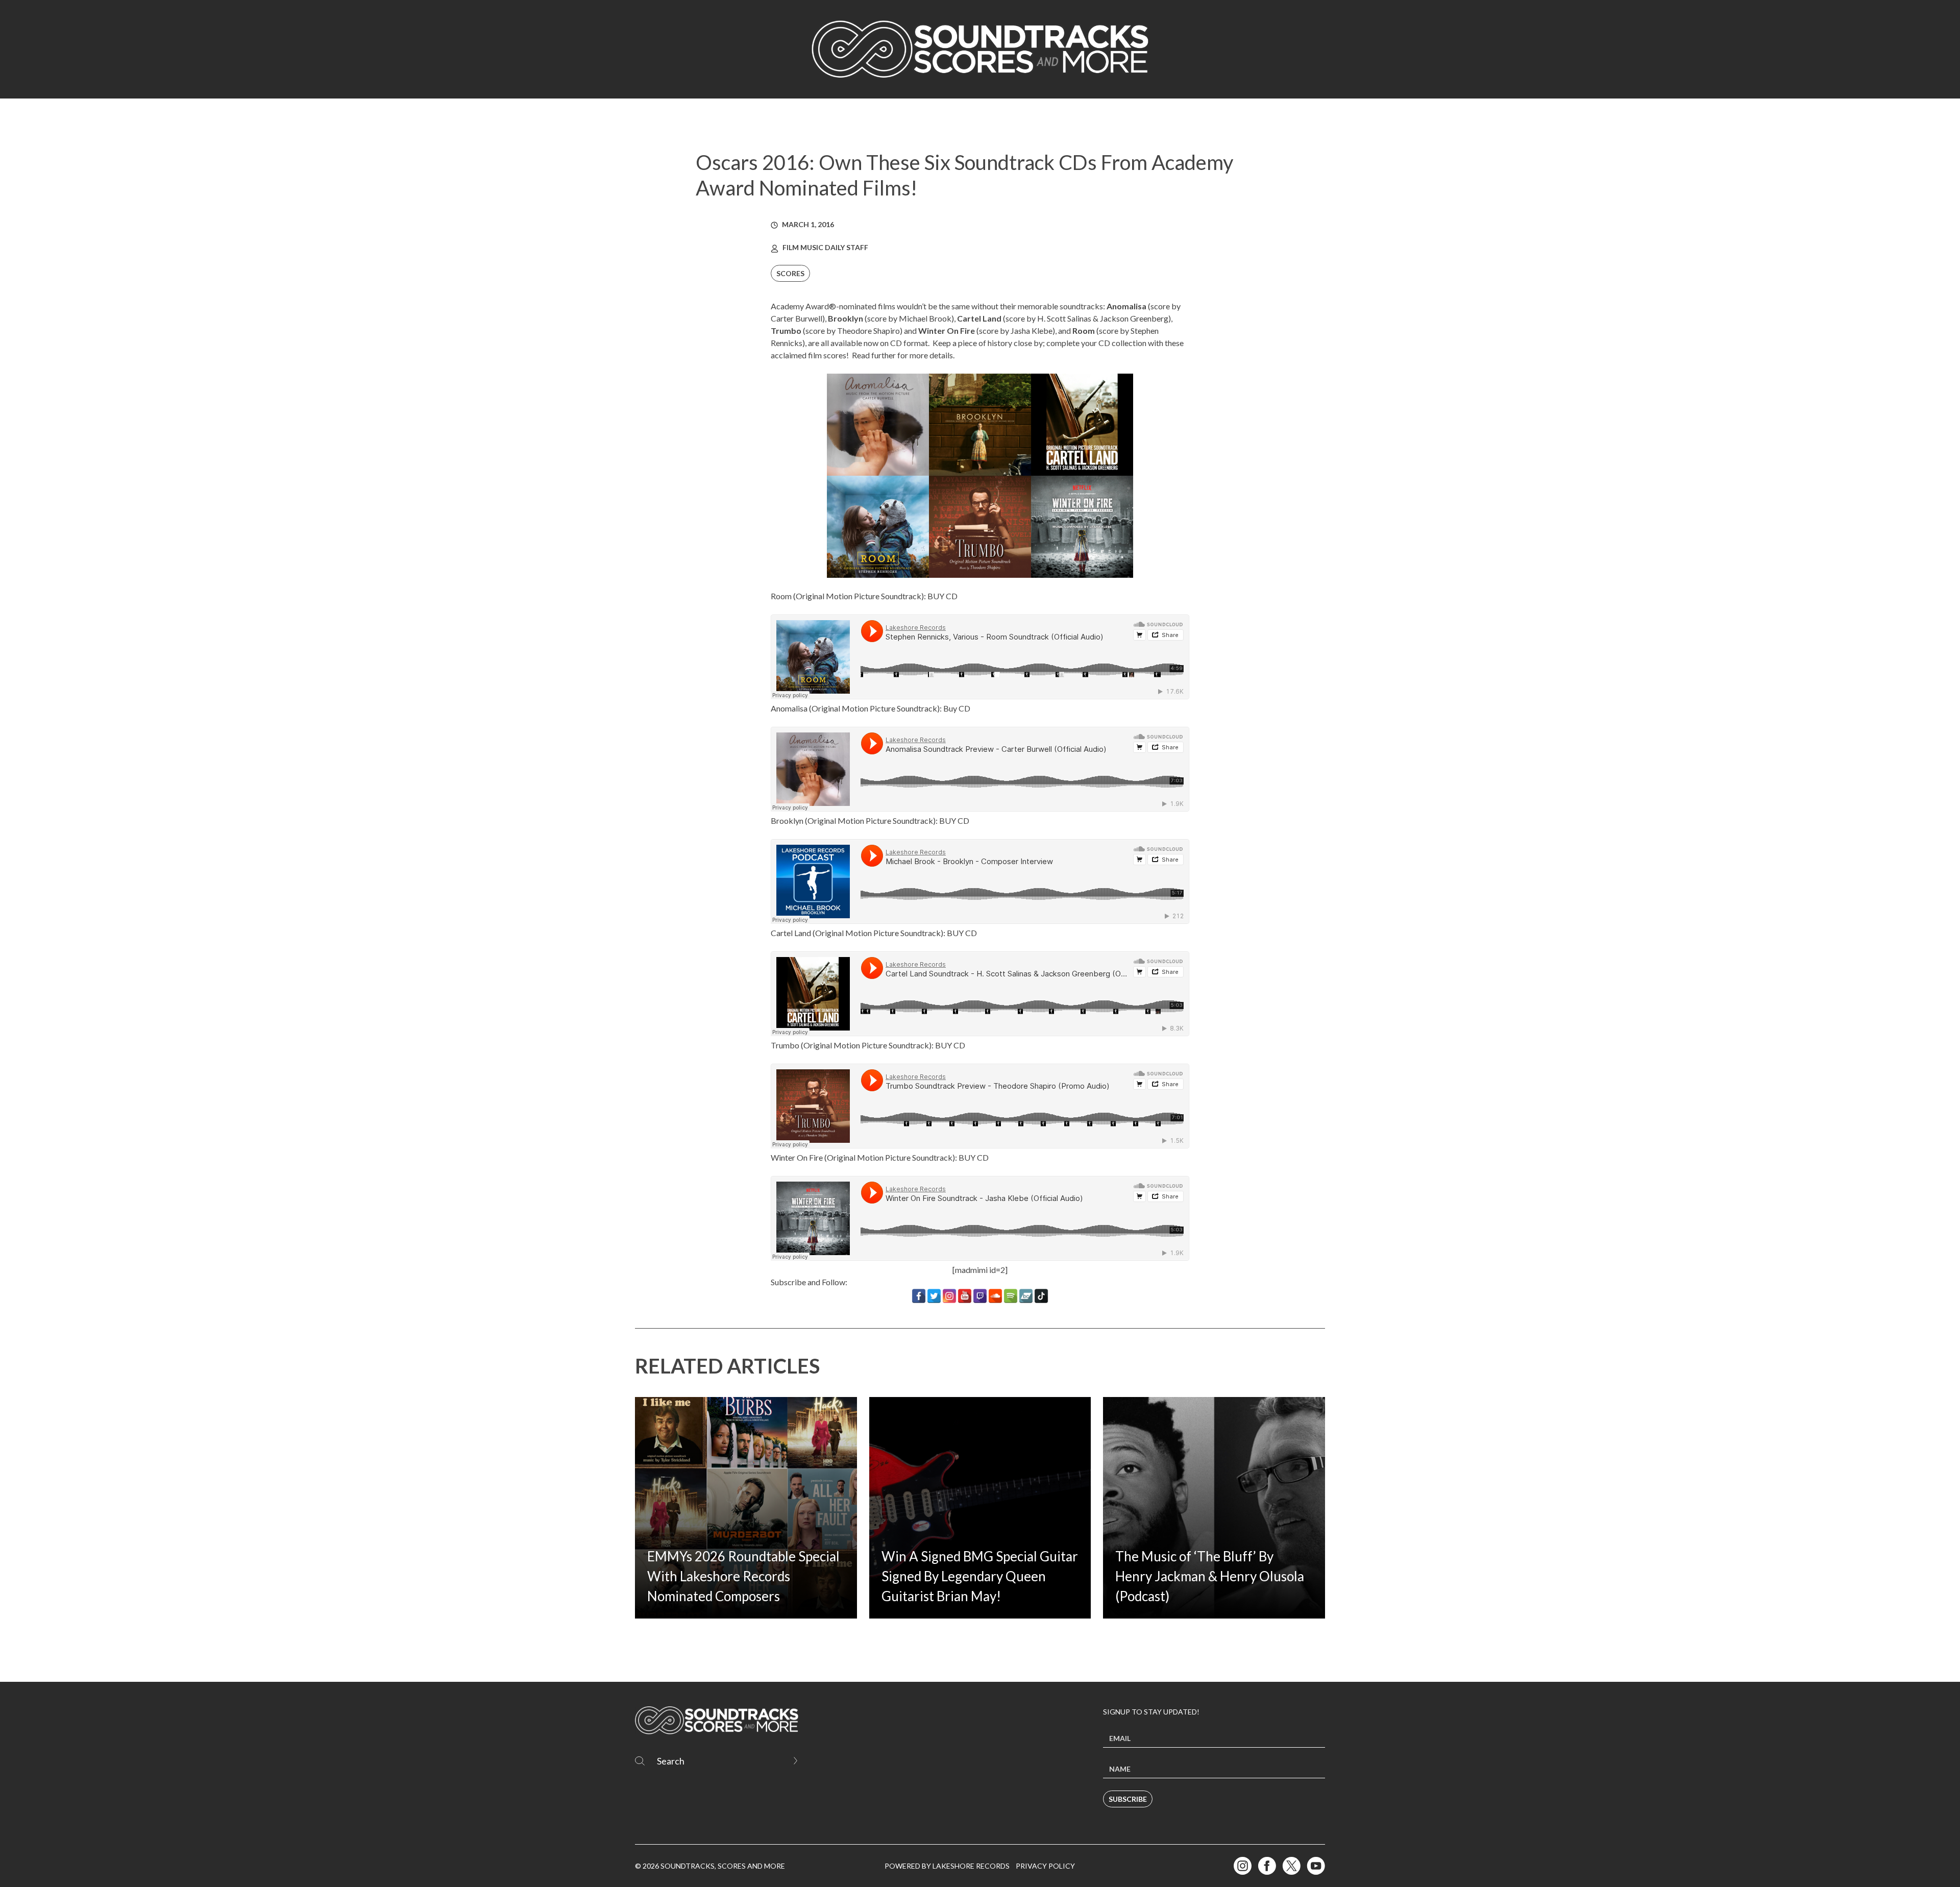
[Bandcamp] (1026, 1296)
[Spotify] (1011, 1296)
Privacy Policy (1045, 1866)
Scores (790, 273)
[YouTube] (965, 1296)
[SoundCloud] (995, 1296)
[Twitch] (980, 1296)
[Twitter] (934, 1296)
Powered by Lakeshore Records (947, 1866)
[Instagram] (949, 1296)
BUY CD (942, 596)
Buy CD (957, 708)
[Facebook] (919, 1296)
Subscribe (1128, 1799)
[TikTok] (1041, 1296)
